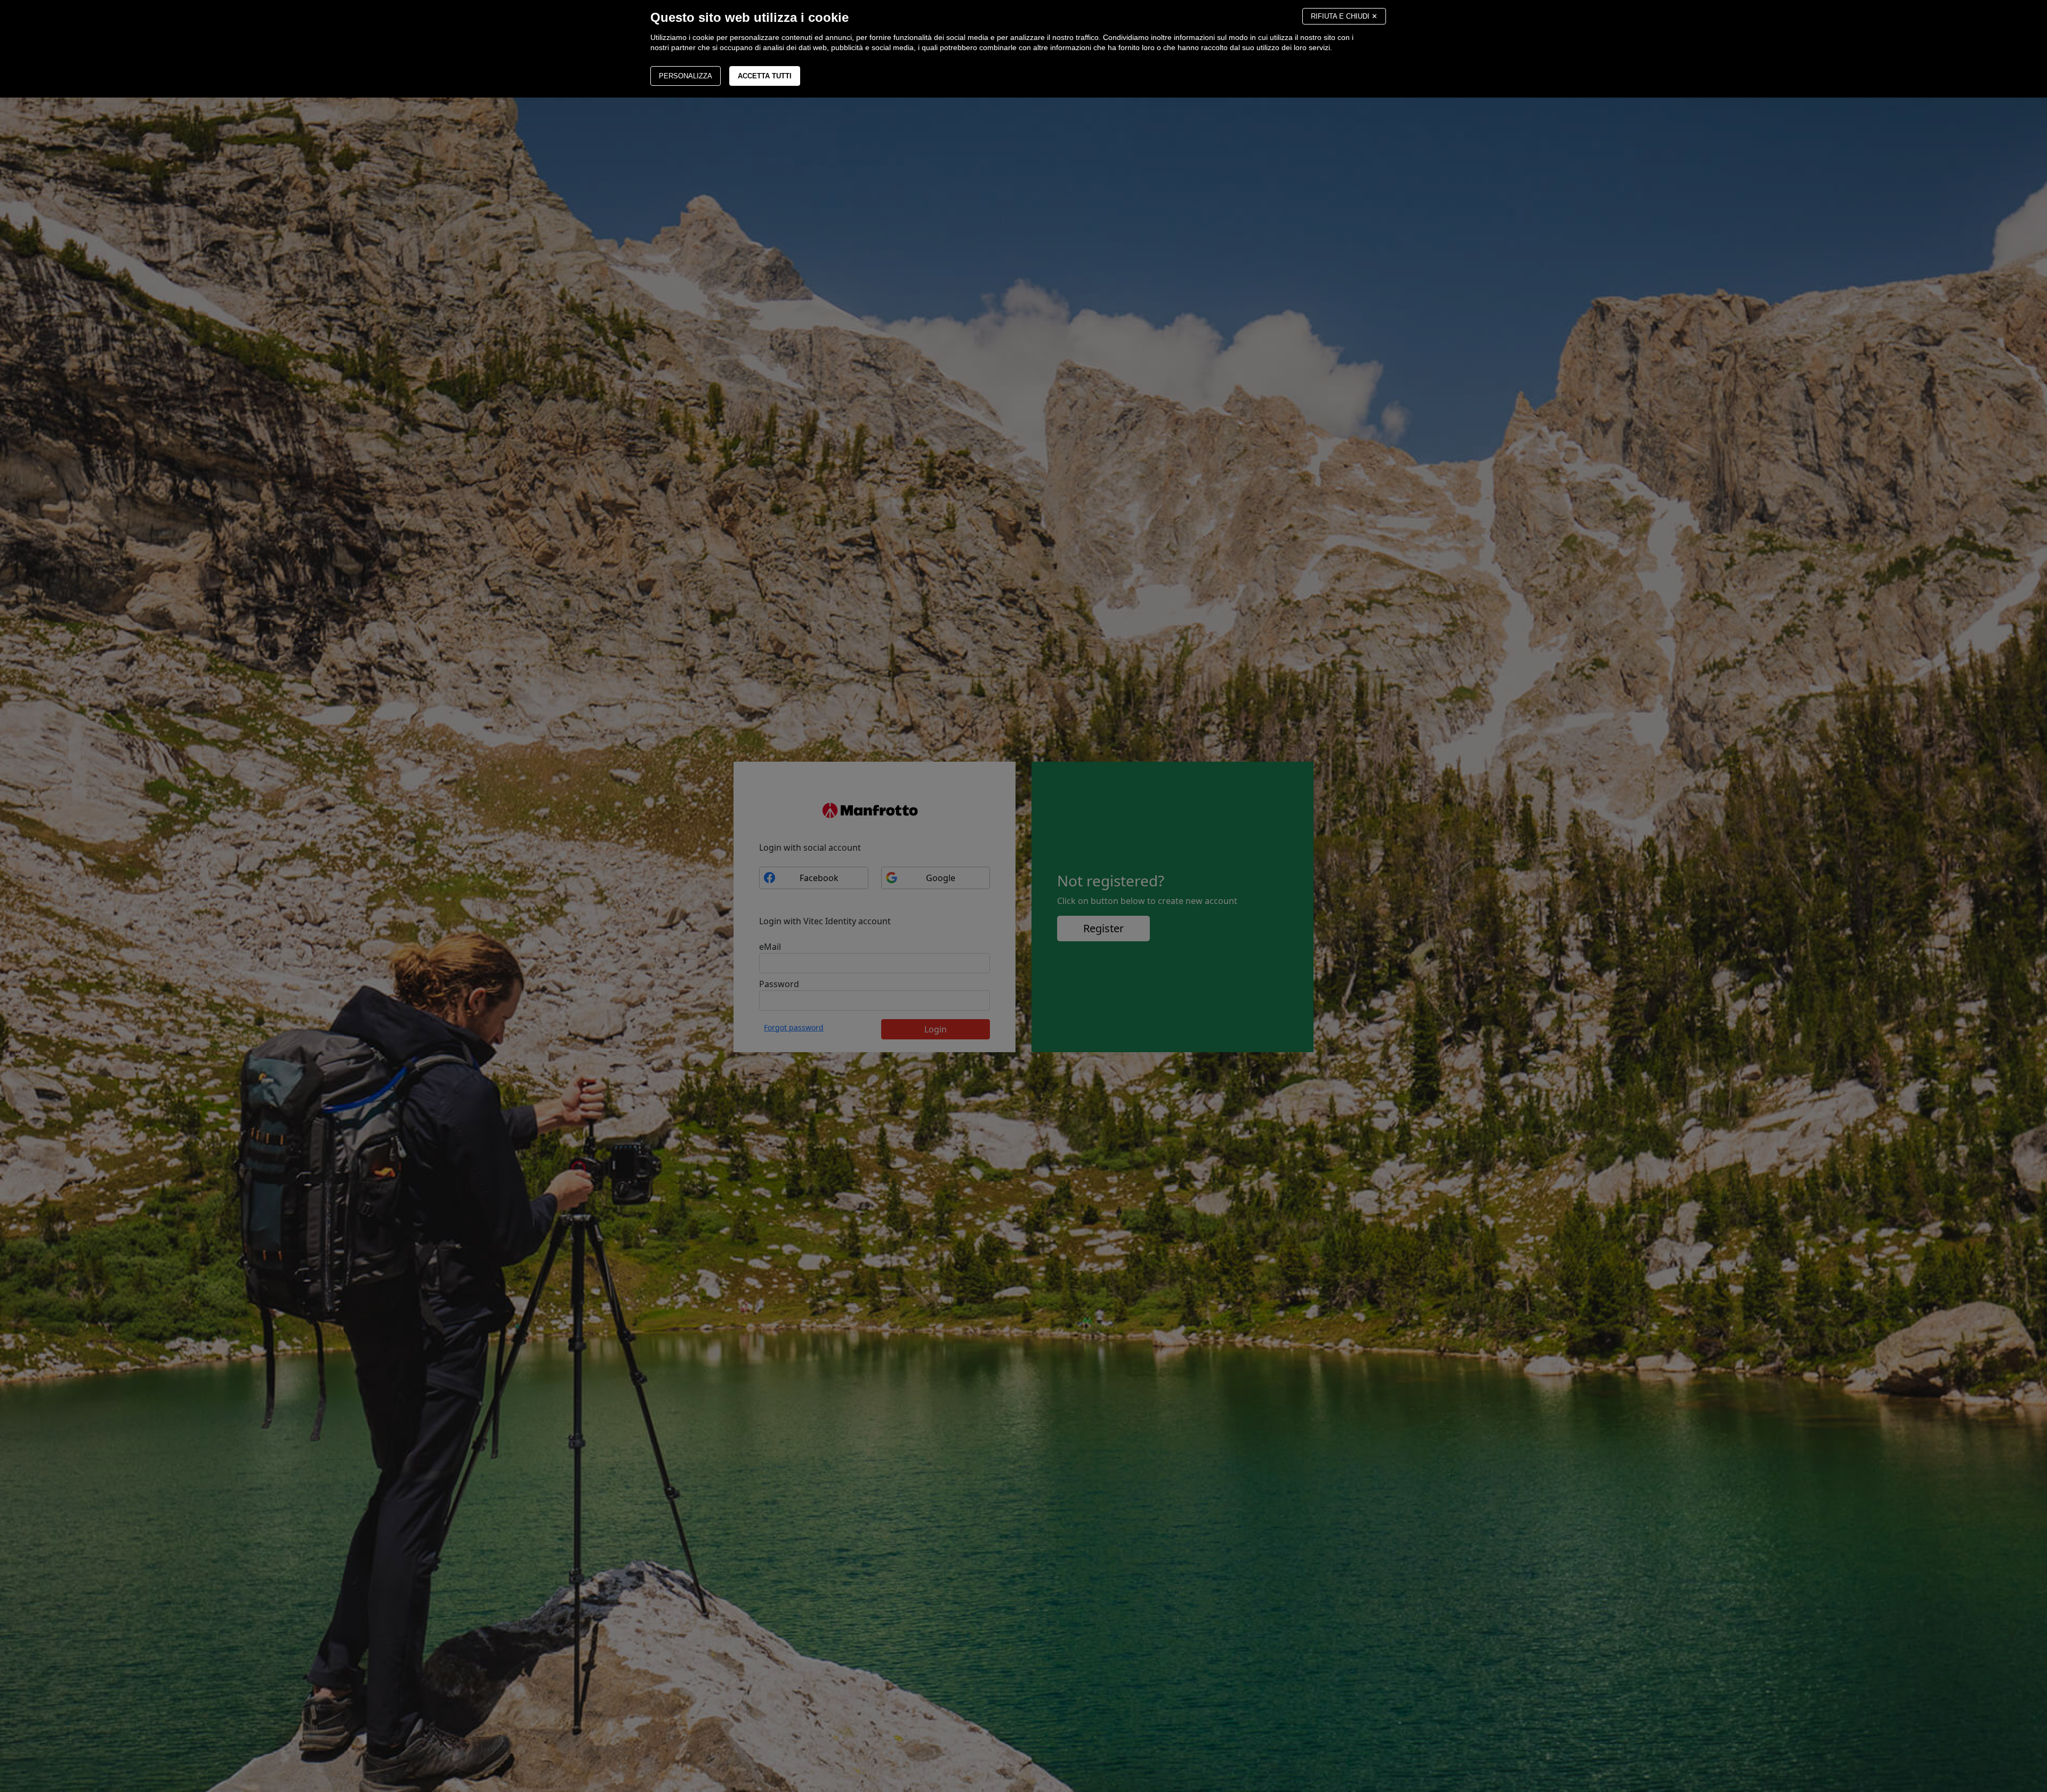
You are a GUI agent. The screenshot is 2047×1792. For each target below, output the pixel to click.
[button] (1344, 16)
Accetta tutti (765, 76)
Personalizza (686, 76)
